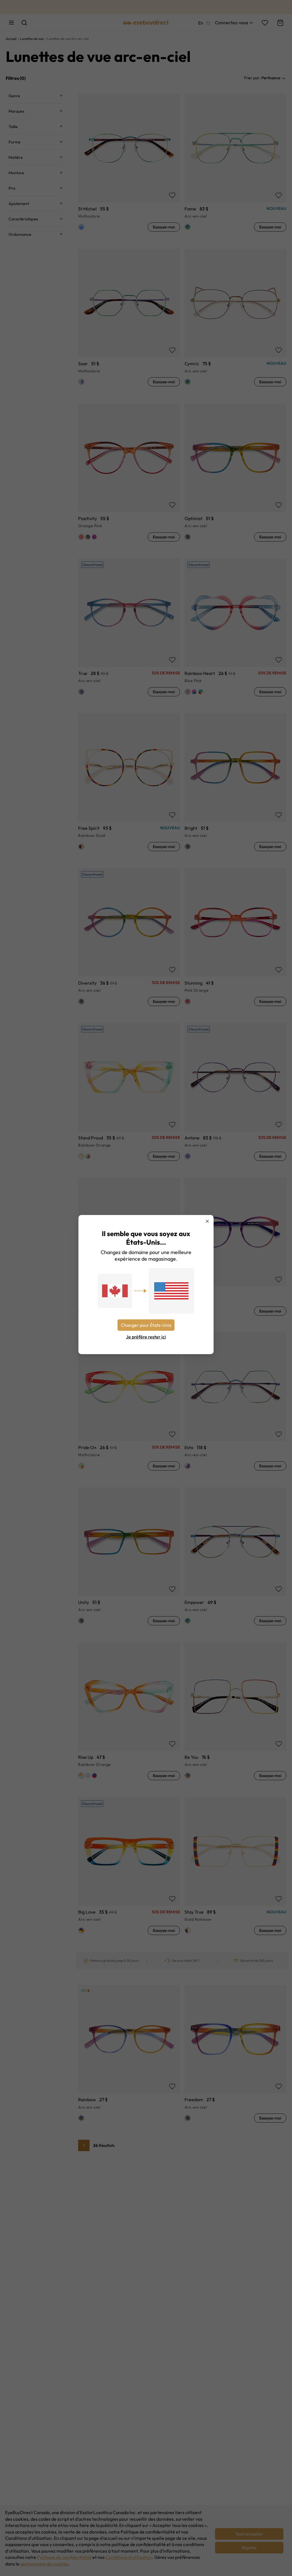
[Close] (207, 1221)
